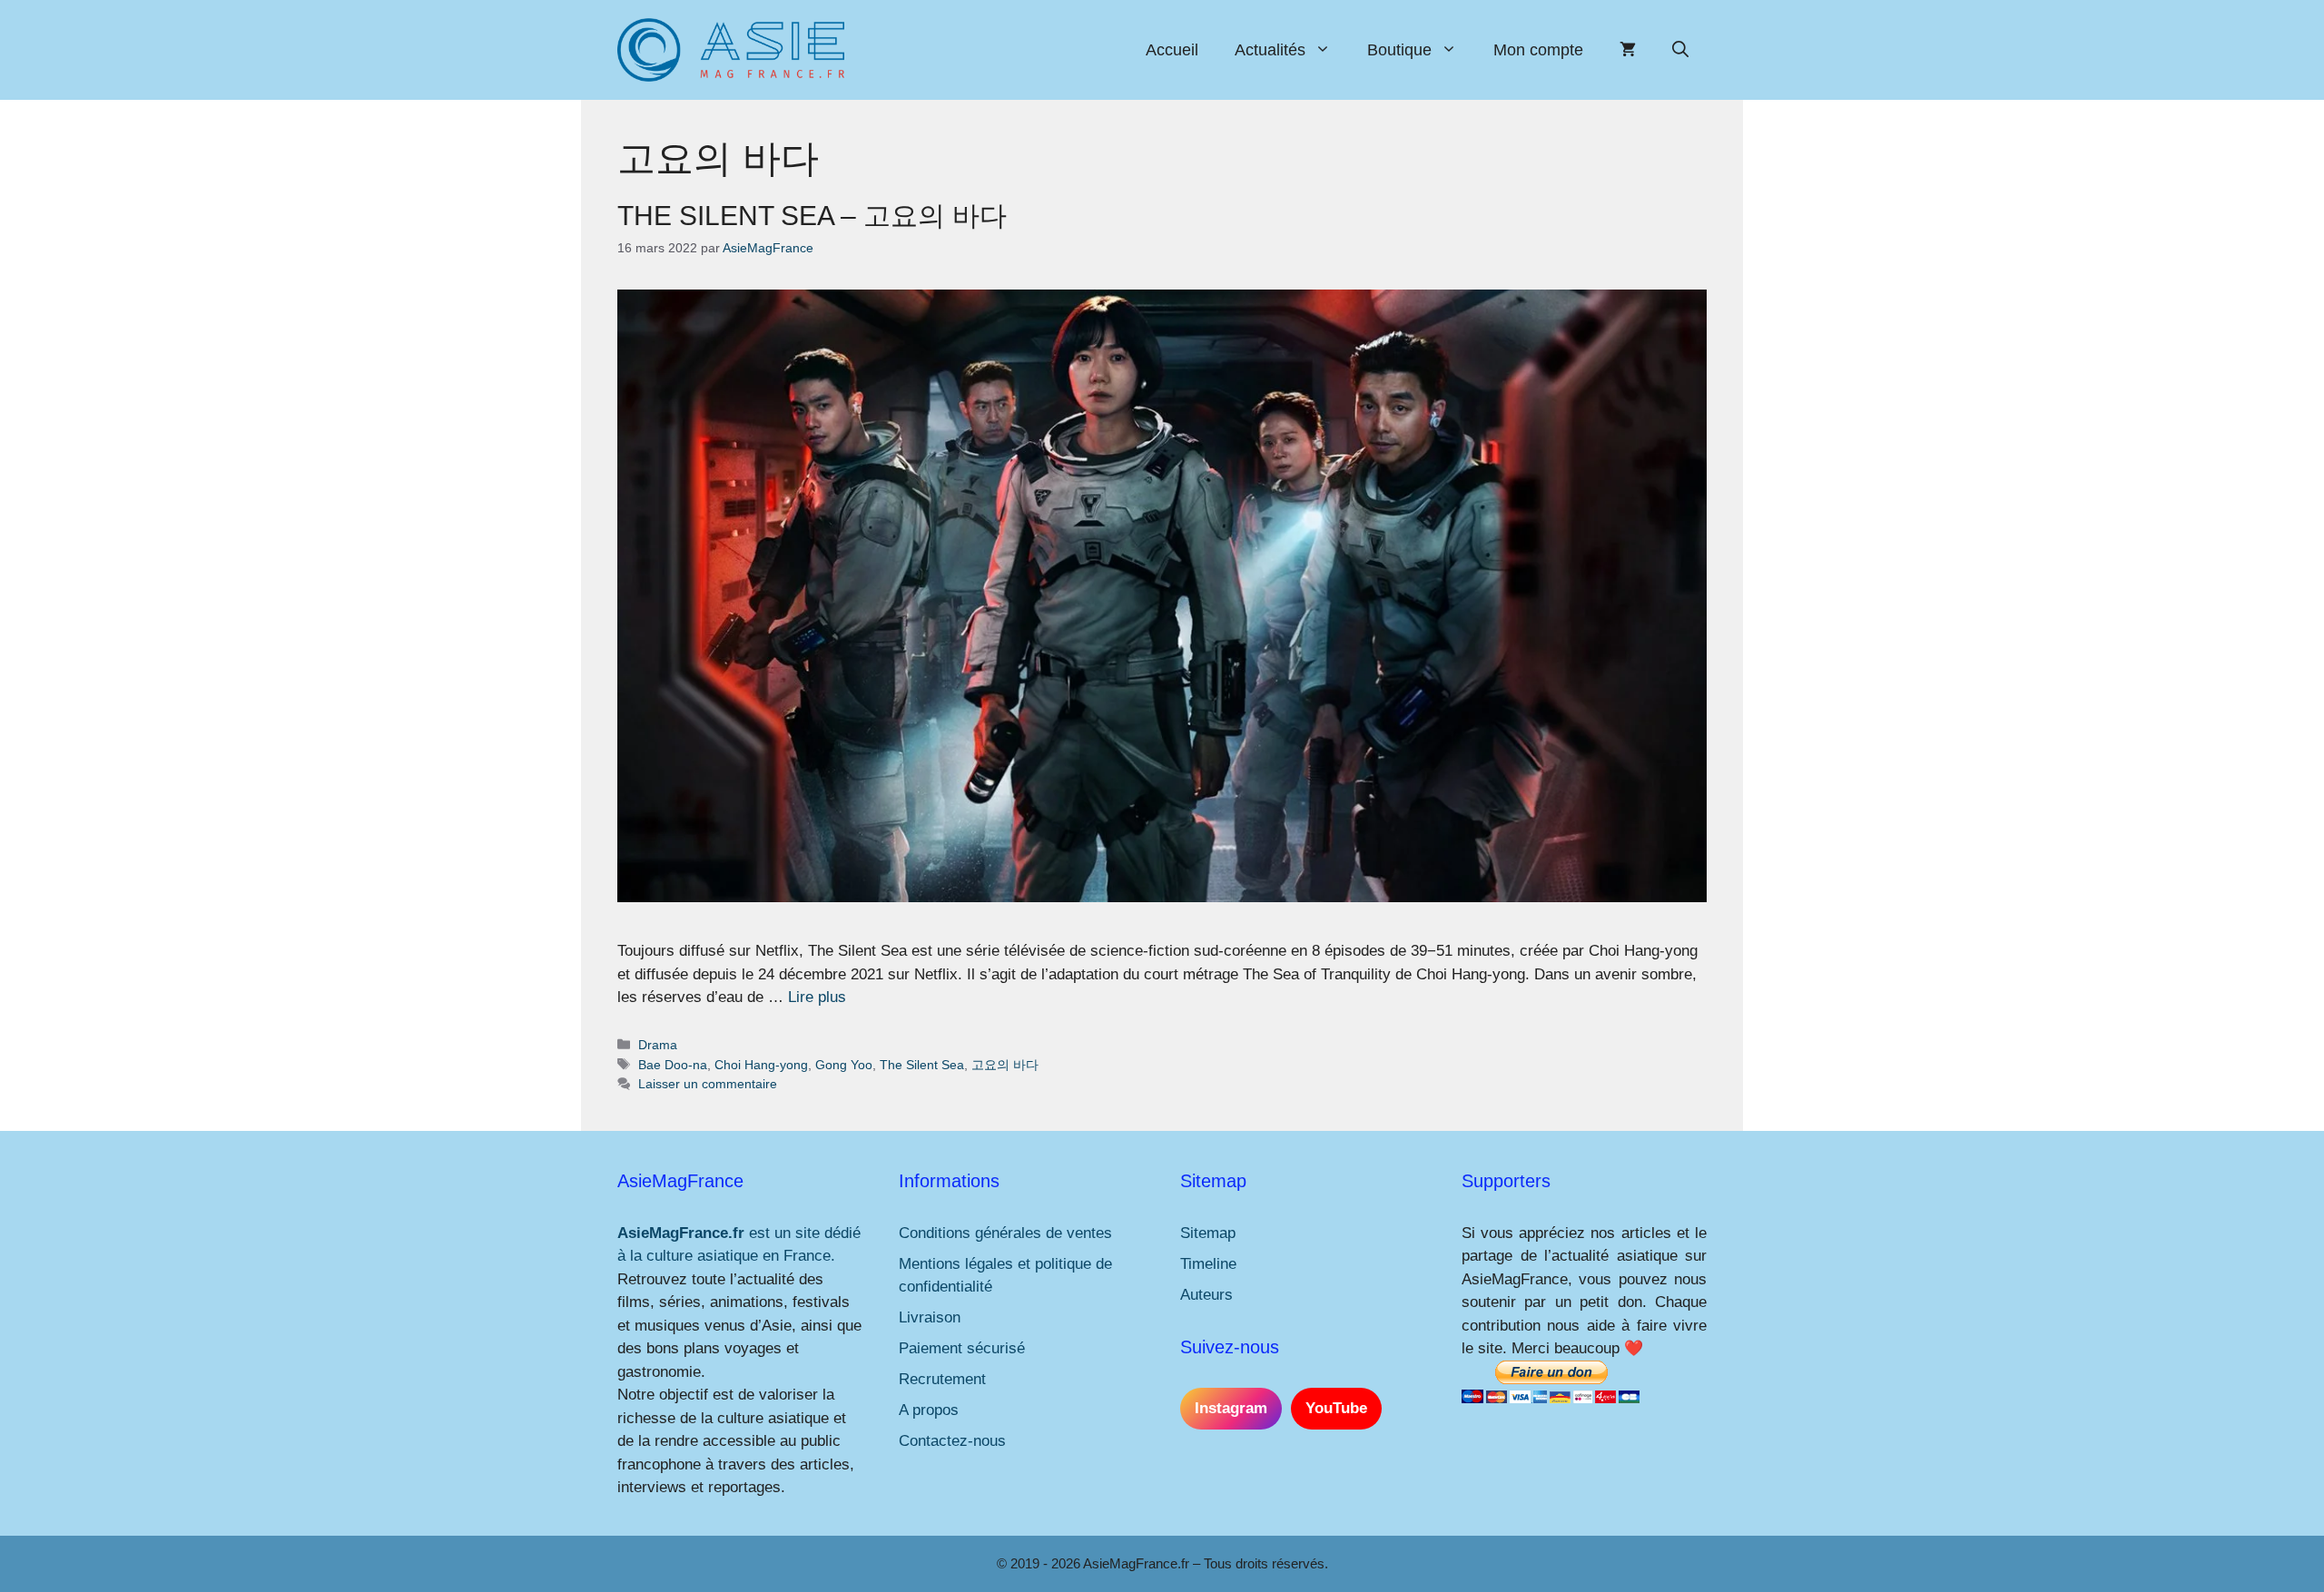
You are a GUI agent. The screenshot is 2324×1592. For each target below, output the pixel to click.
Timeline (1208, 1264)
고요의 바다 (1005, 1065)
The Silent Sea (922, 1065)
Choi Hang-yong (761, 1065)
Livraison (930, 1317)
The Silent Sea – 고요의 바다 (812, 216)
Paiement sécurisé (962, 1348)
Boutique (1399, 50)
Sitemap (1208, 1233)
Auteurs (1206, 1295)
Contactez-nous (952, 1441)
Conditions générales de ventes (1005, 1233)
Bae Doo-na (673, 1065)
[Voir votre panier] (1628, 50)
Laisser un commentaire (708, 1084)
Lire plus (817, 997)
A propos (929, 1410)
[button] (1680, 50)
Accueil (1172, 50)
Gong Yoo (844, 1065)
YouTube (1336, 1408)
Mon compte (1538, 50)
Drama (658, 1045)
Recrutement (942, 1379)
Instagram (1231, 1408)
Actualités (1270, 50)
